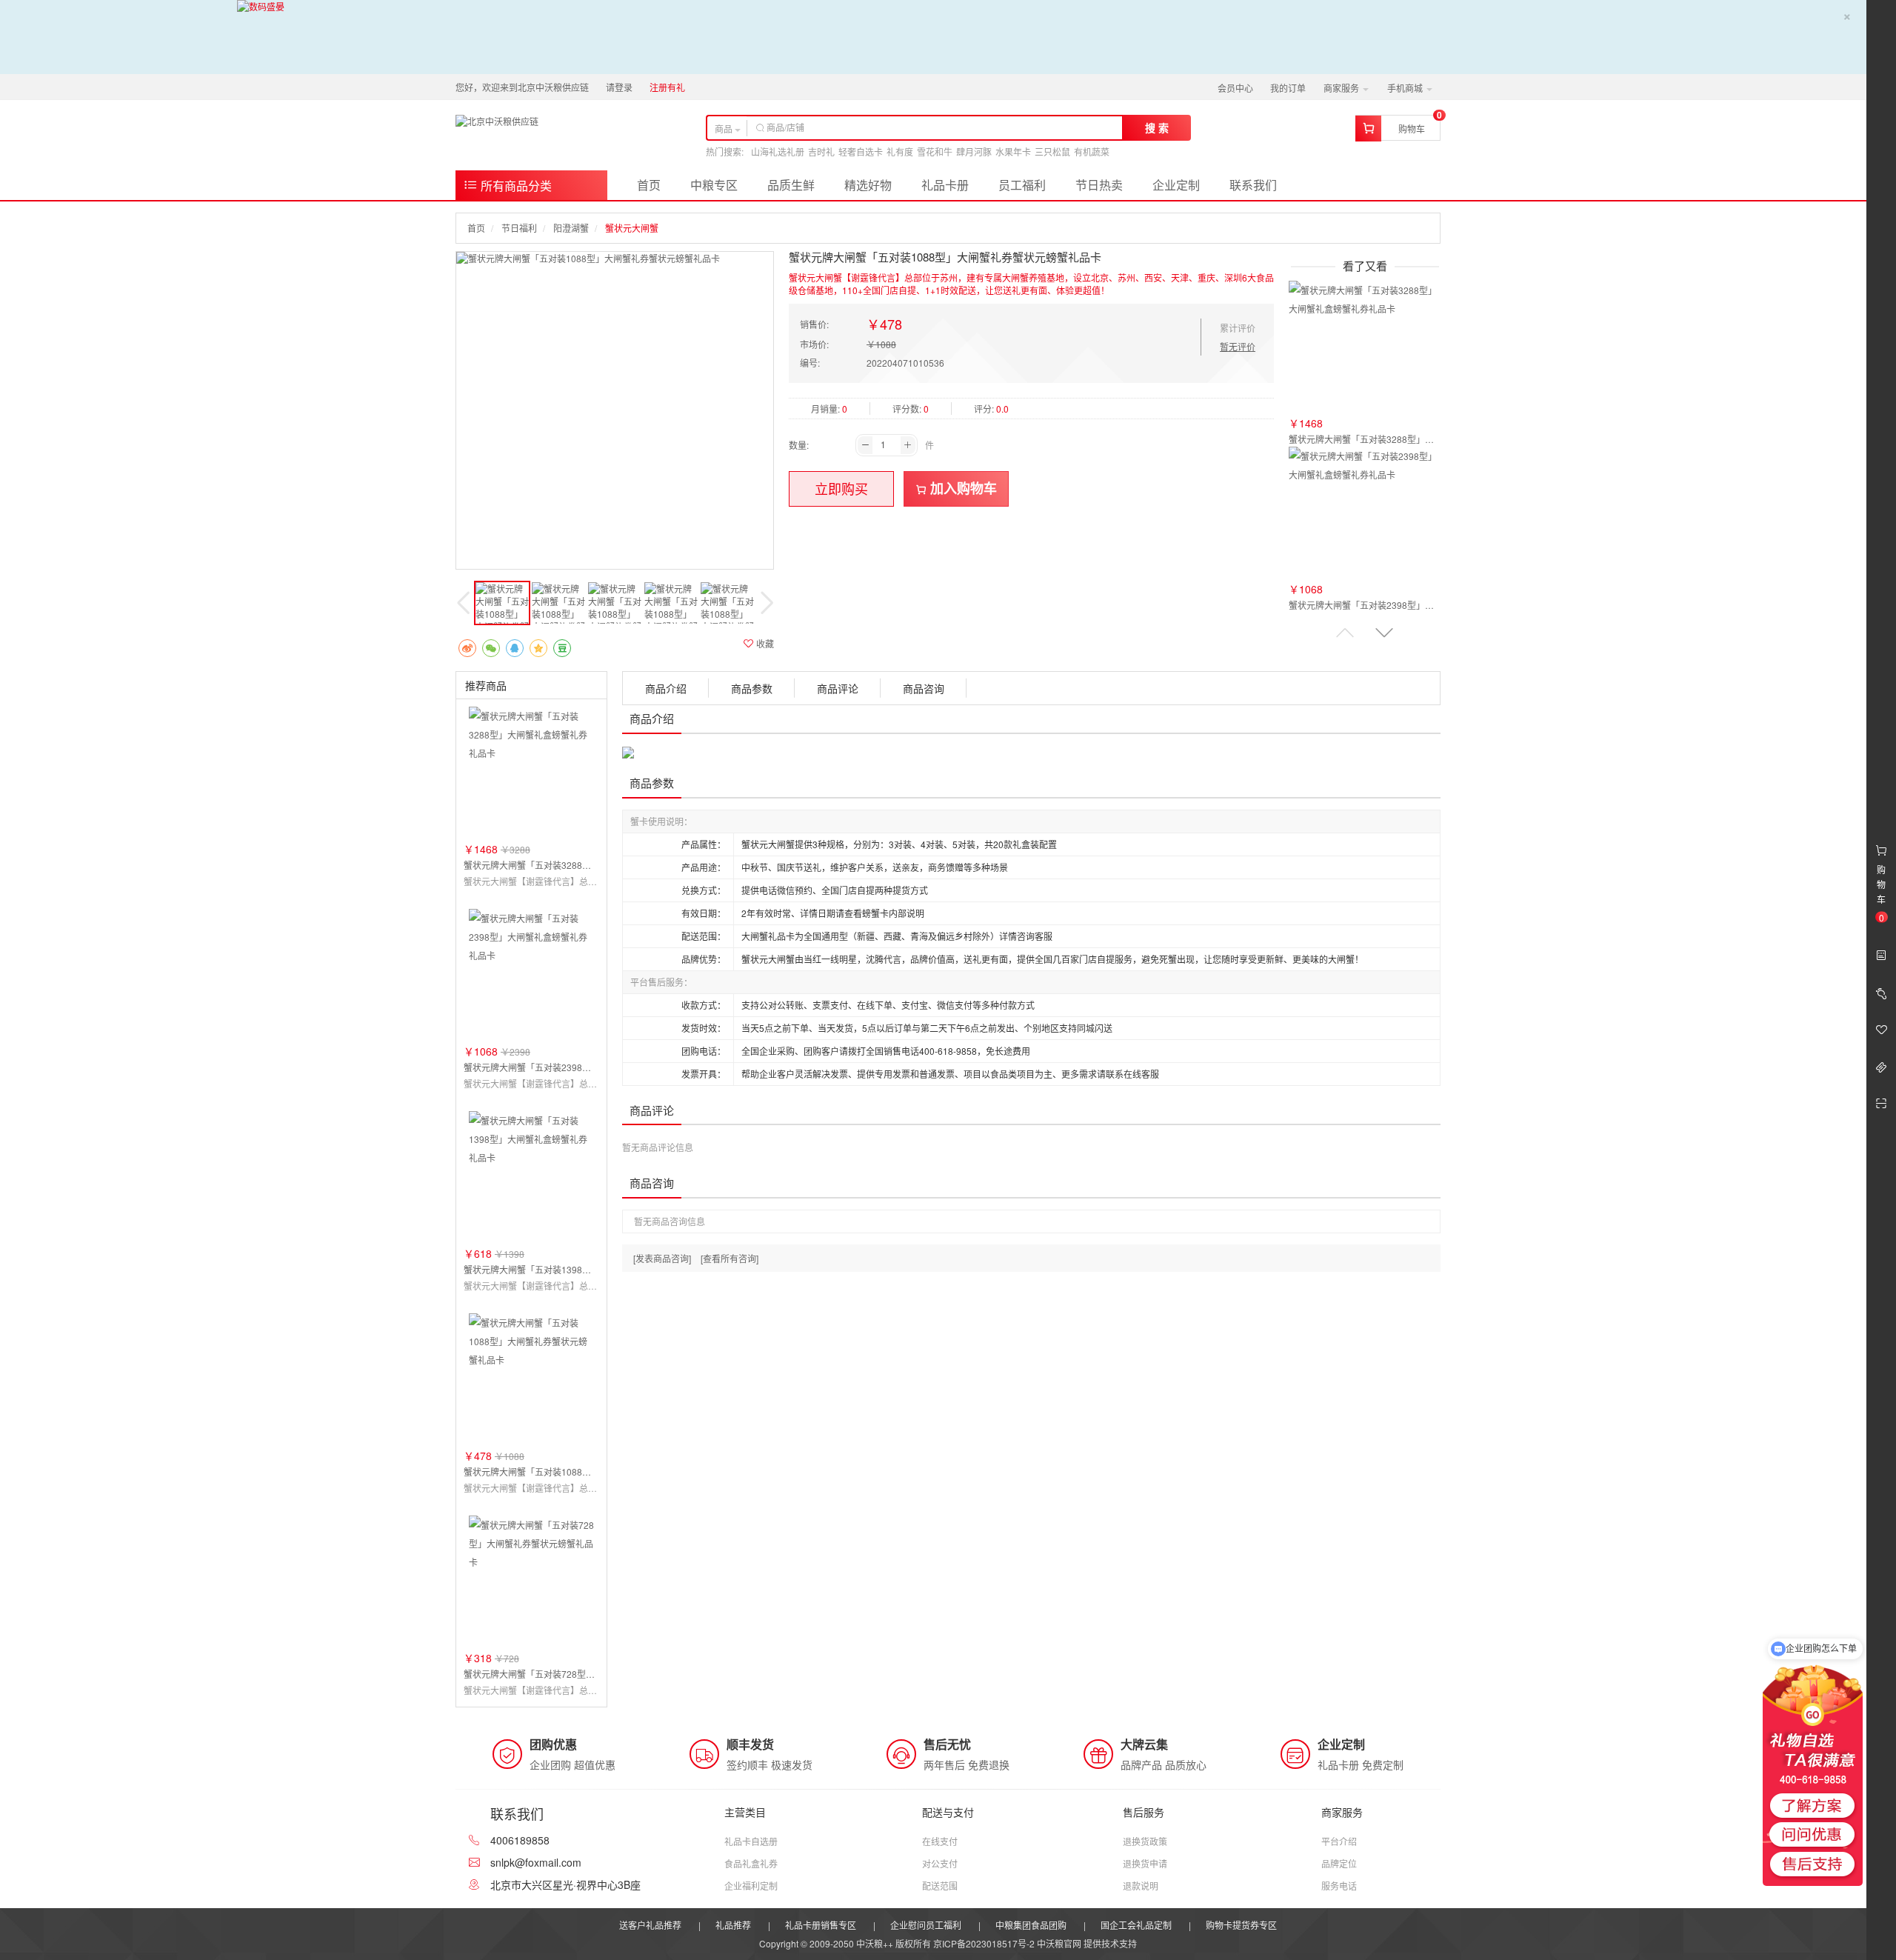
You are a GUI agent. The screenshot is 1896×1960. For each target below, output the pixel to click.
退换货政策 (1145, 1841)
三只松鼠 (1052, 151)
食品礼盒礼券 (751, 1863)
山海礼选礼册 (778, 151)
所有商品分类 (515, 186)
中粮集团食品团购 (1031, 1925)
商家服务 (1342, 88)
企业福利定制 (751, 1886)
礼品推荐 (733, 1925)
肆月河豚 (974, 151)
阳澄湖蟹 (571, 228)
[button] (1384, 632)
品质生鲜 (791, 185)
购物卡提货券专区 (1241, 1925)
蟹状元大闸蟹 (632, 228)
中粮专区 (714, 185)
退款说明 (1141, 1886)
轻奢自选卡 (861, 151)
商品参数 (752, 688)
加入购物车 (962, 488)
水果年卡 (1013, 151)
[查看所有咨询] (730, 1258)
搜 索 (1157, 127)
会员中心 (1235, 88)
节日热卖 (1099, 185)
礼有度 (900, 151)
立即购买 (841, 488)
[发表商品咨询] (662, 1258)
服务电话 (1339, 1886)
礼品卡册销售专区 (821, 1925)
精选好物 (868, 185)
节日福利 (519, 228)
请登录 (619, 87)
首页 (649, 185)
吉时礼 (821, 151)
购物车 (1412, 129)
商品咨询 (924, 688)
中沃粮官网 (1059, 1943)
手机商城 (1406, 88)
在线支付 (940, 1841)
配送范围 (940, 1886)
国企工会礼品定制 (1136, 1925)
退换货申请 (1145, 1863)
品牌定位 (1339, 1863)
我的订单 (1288, 88)
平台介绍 (1339, 1841)
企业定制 (1176, 185)
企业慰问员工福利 (926, 1925)
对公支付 (940, 1863)
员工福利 (1022, 185)
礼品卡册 (945, 185)
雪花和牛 (935, 151)
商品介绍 (666, 688)
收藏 (764, 643)
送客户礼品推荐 (650, 1925)
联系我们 (1253, 185)
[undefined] (615, 258)
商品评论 (838, 688)
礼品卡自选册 (751, 1841)
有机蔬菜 (1092, 151)
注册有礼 (667, 87)
